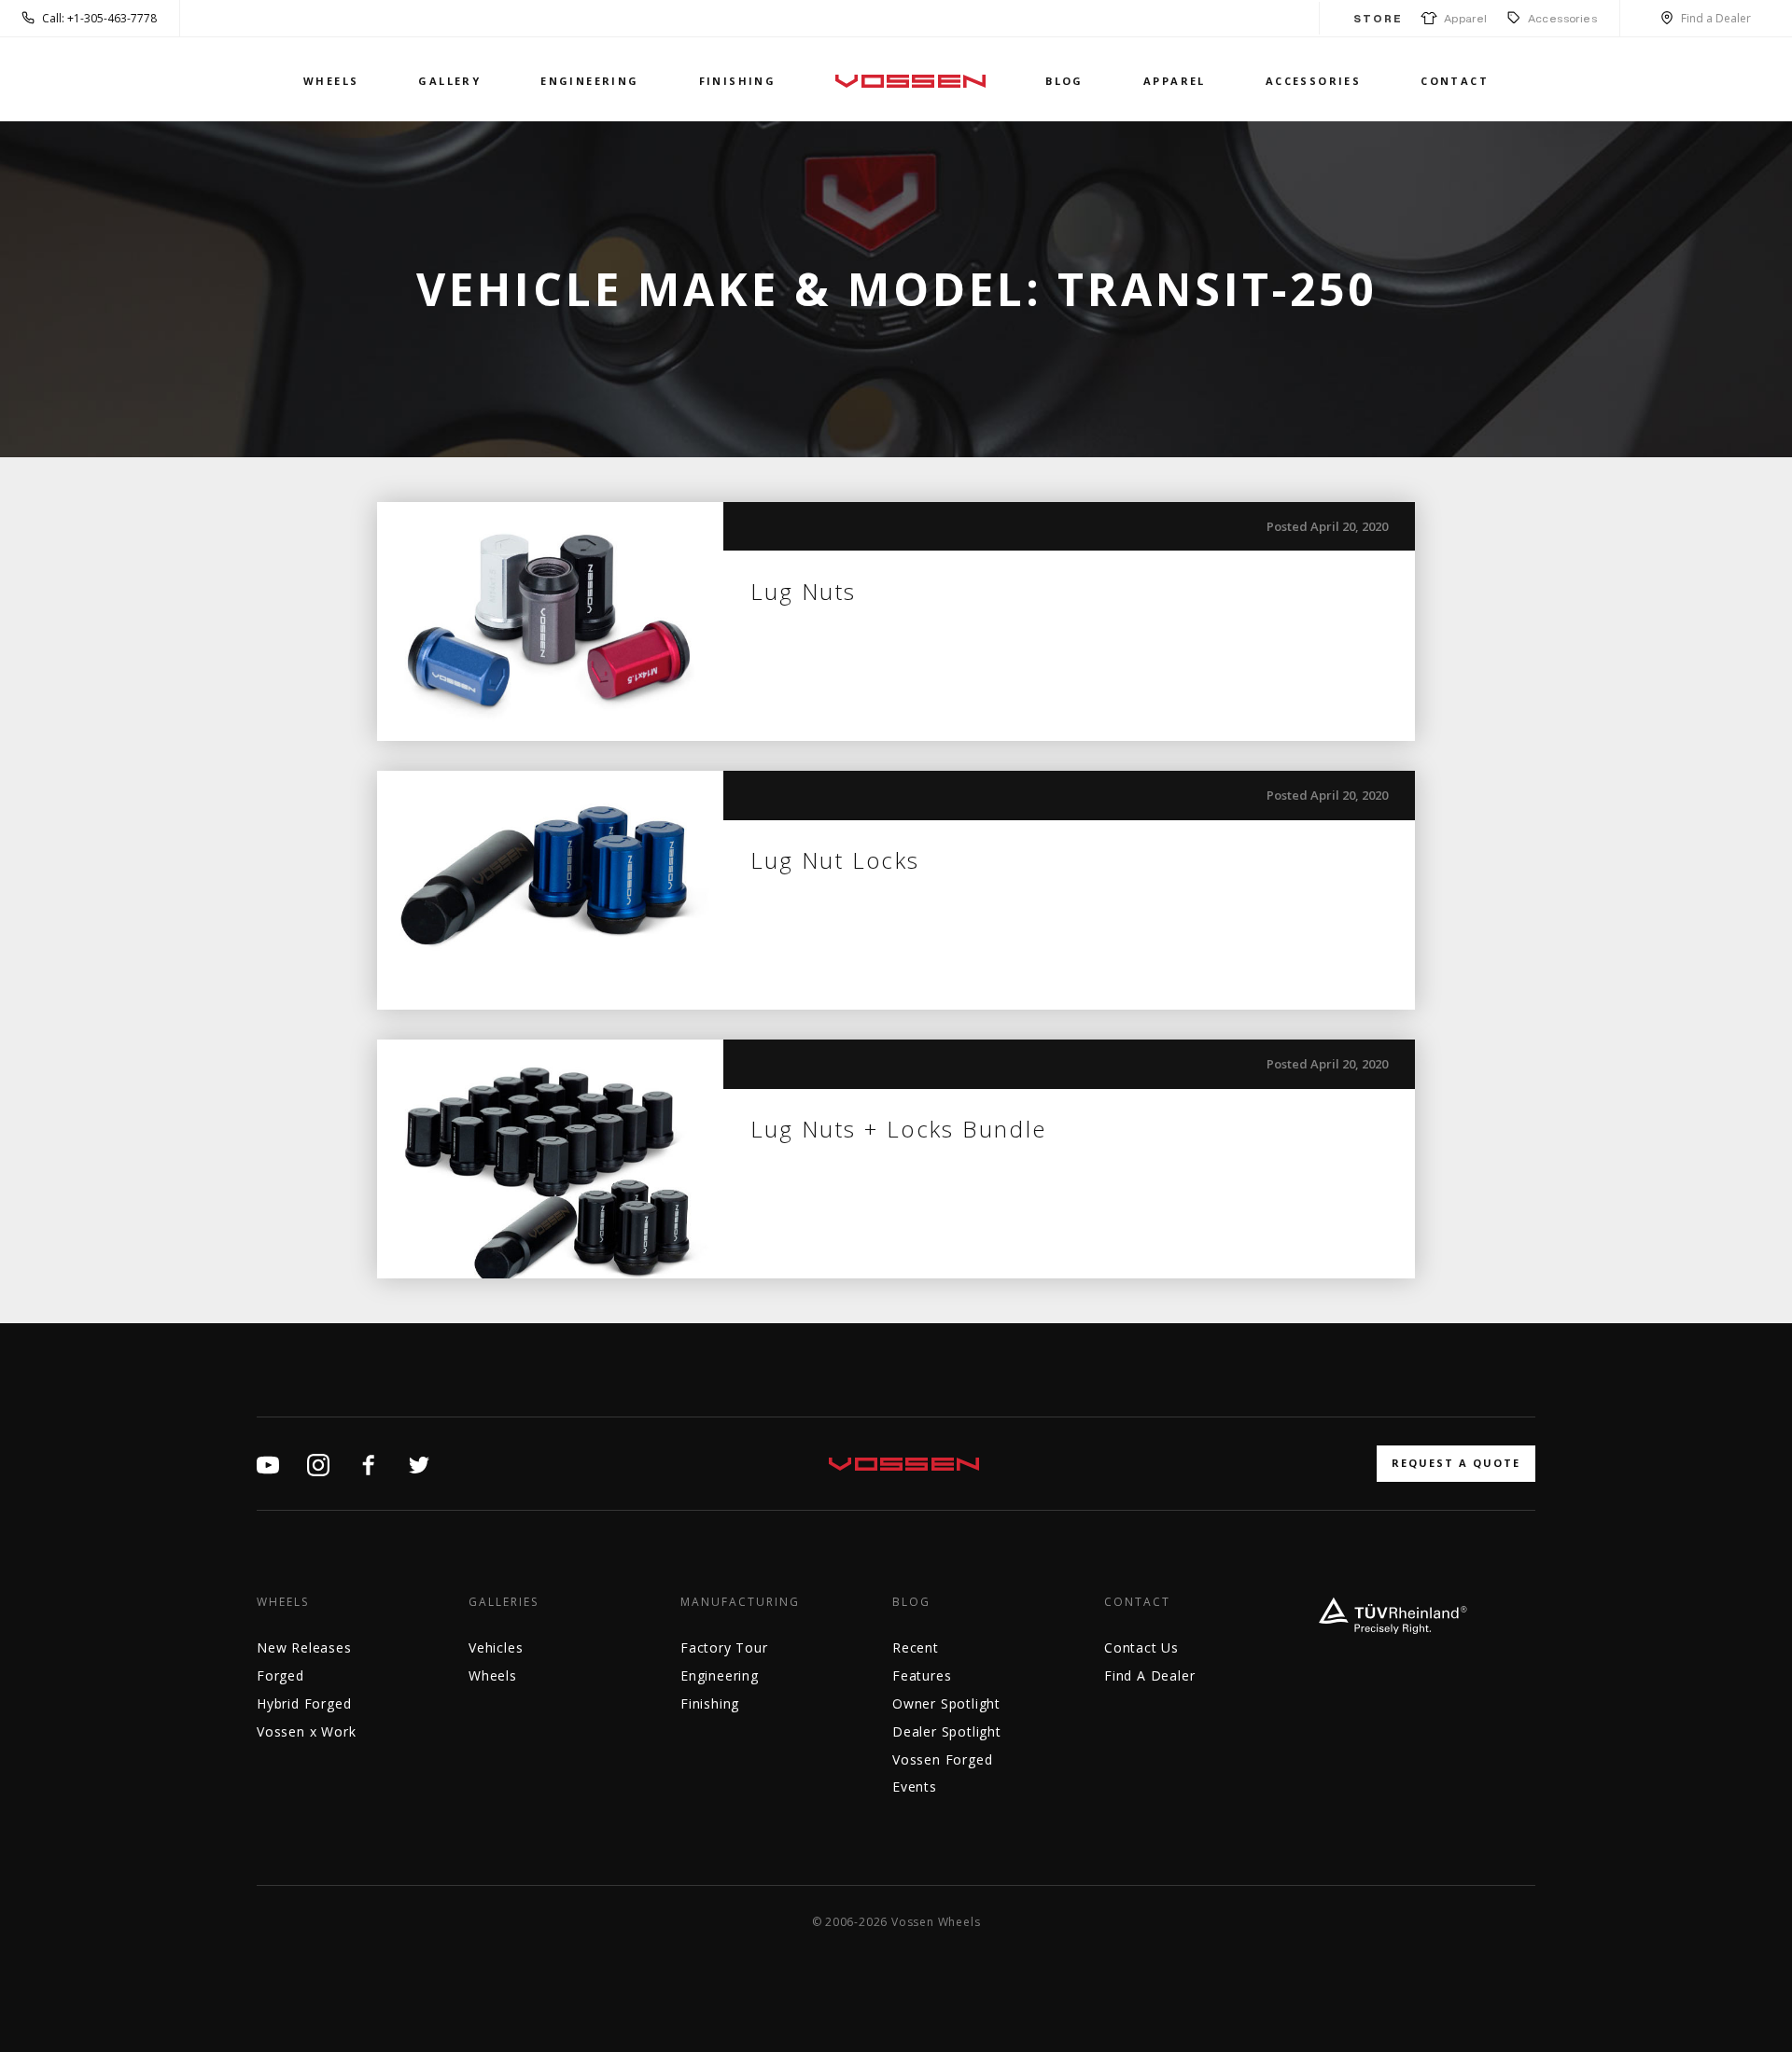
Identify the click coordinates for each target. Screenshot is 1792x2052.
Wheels (331, 81)
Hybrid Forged (304, 1703)
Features (922, 1675)
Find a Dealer (1716, 18)
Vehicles (496, 1647)
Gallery (449, 81)
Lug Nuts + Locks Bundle (899, 1129)
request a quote (1456, 1463)
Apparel (1463, 18)
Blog (1064, 81)
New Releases (304, 1647)
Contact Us (1141, 1647)
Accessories (1562, 18)
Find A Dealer (1149, 1675)
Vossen (910, 81)
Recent (916, 1647)
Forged (280, 1675)
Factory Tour (724, 1647)
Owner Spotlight (946, 1703)
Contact (1455, 81)
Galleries (504, 1602)
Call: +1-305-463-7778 (99, 18)
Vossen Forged (942, 1759)
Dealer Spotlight (947, 1731)
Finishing (738, 81)
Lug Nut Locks (835, 860)
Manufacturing (740, 1602)
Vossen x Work (306, 1731)
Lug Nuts (804, 591)
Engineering (589, 81)
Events (915, 1787)
